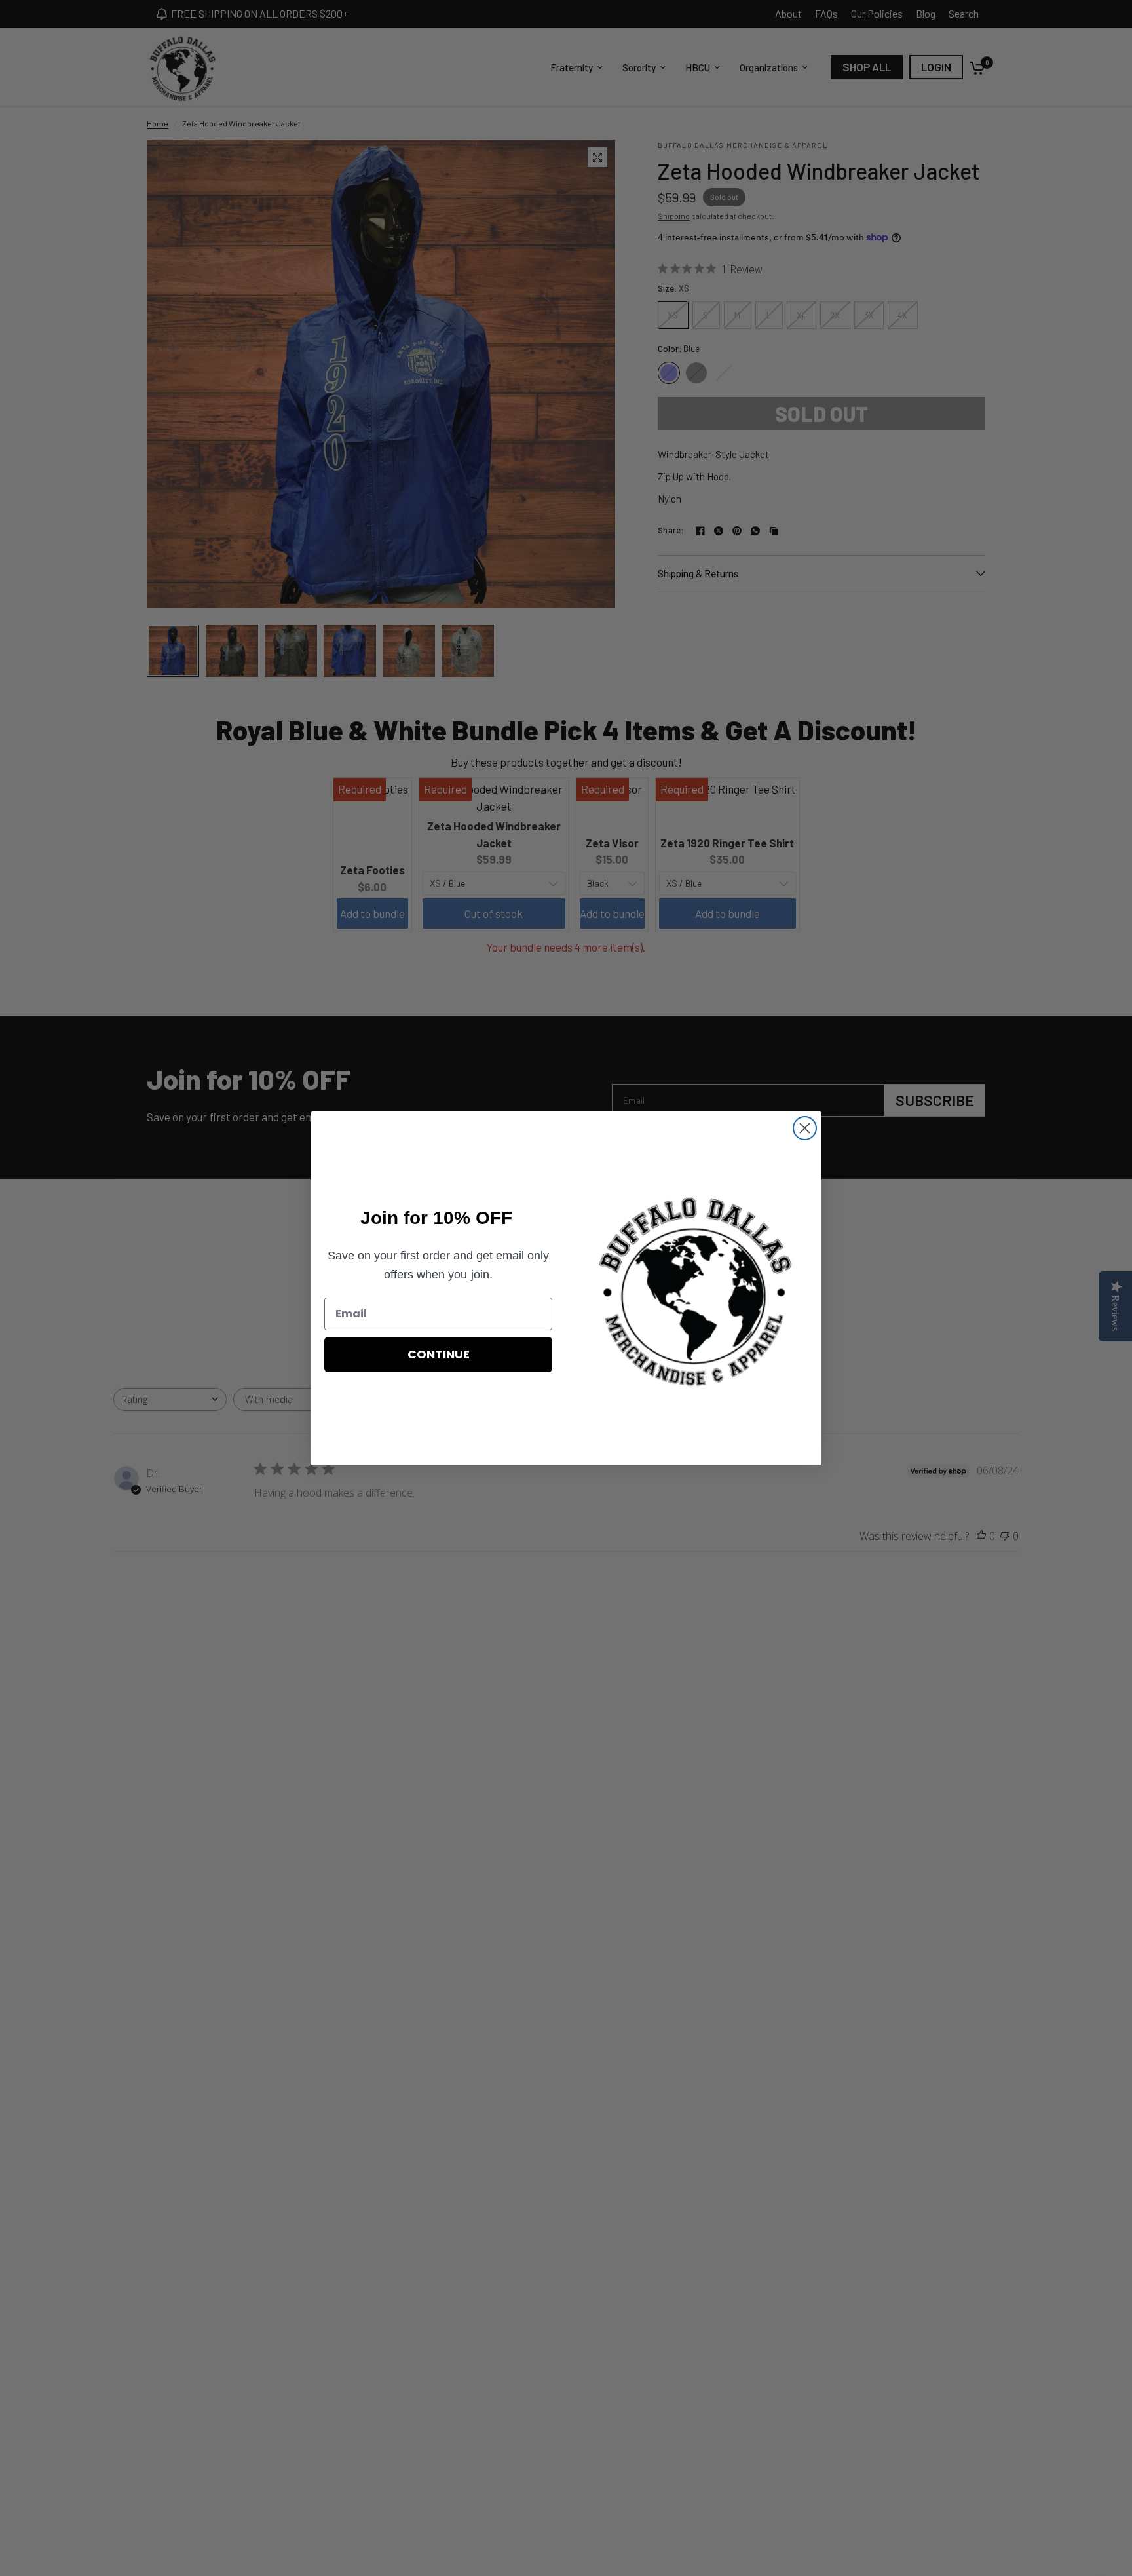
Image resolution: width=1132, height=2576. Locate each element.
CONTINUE (439, 1354)
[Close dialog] (805, 1128)
